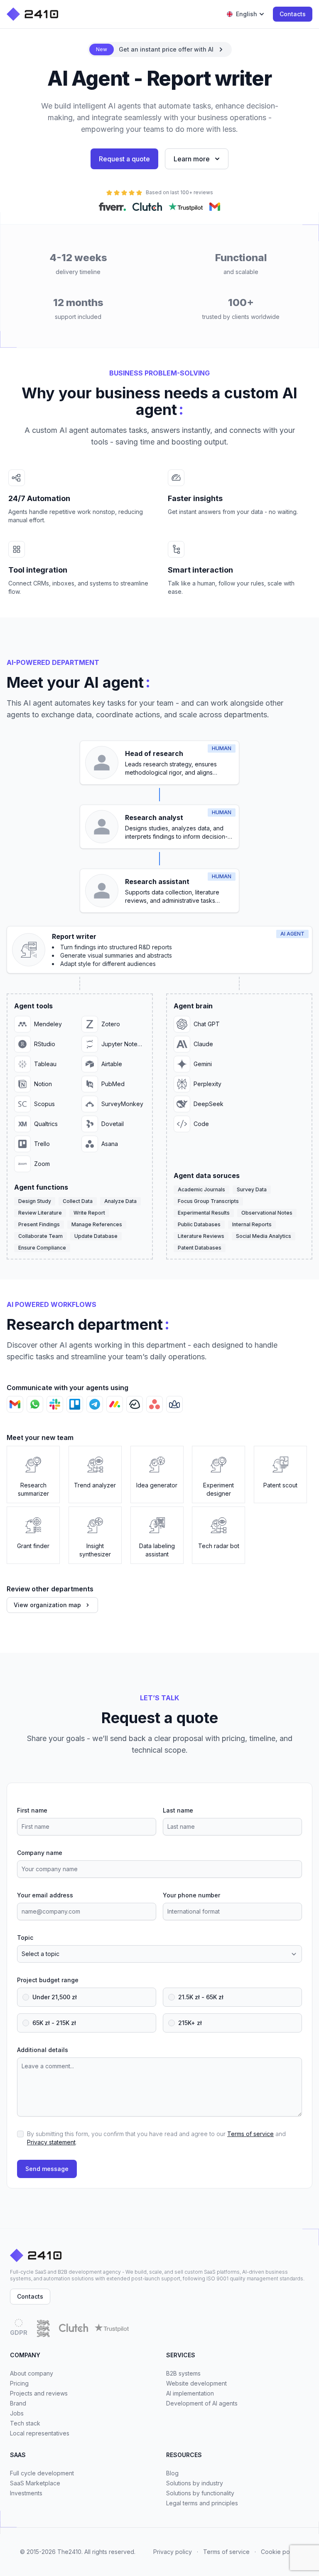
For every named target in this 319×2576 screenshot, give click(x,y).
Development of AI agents (202, 2403)
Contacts (293, 14)
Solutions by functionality (200, 2493)
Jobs (17, 2413)
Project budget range (48, 1980)
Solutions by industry (195, 2483)
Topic (25, 1938)
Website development (196, 2383)
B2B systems (183, 2373)
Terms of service (250, 2134)
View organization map (47, 1605)
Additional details (43, 2050)
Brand (18, 2403)
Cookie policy (280, 2552)
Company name (40, 1853)
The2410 (69, 2552)
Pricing (19, 2383)
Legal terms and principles (202, 2503)
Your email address (45, 1895)
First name (32, 1810)
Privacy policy (173, 2552)
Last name (178, 1810)
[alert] (160, 49)
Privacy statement (51, 2142)
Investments (26, 2493)
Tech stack (25, 2423)
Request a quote (124, 159)
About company (32, 2373)
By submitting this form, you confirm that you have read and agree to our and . (156, 2138)
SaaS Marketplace (35, 2483)
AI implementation (190, 2393)
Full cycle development (42, 2473)
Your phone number (191, 1895)
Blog (172, 2473)
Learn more (192, 159)
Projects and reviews (39, 2393)
